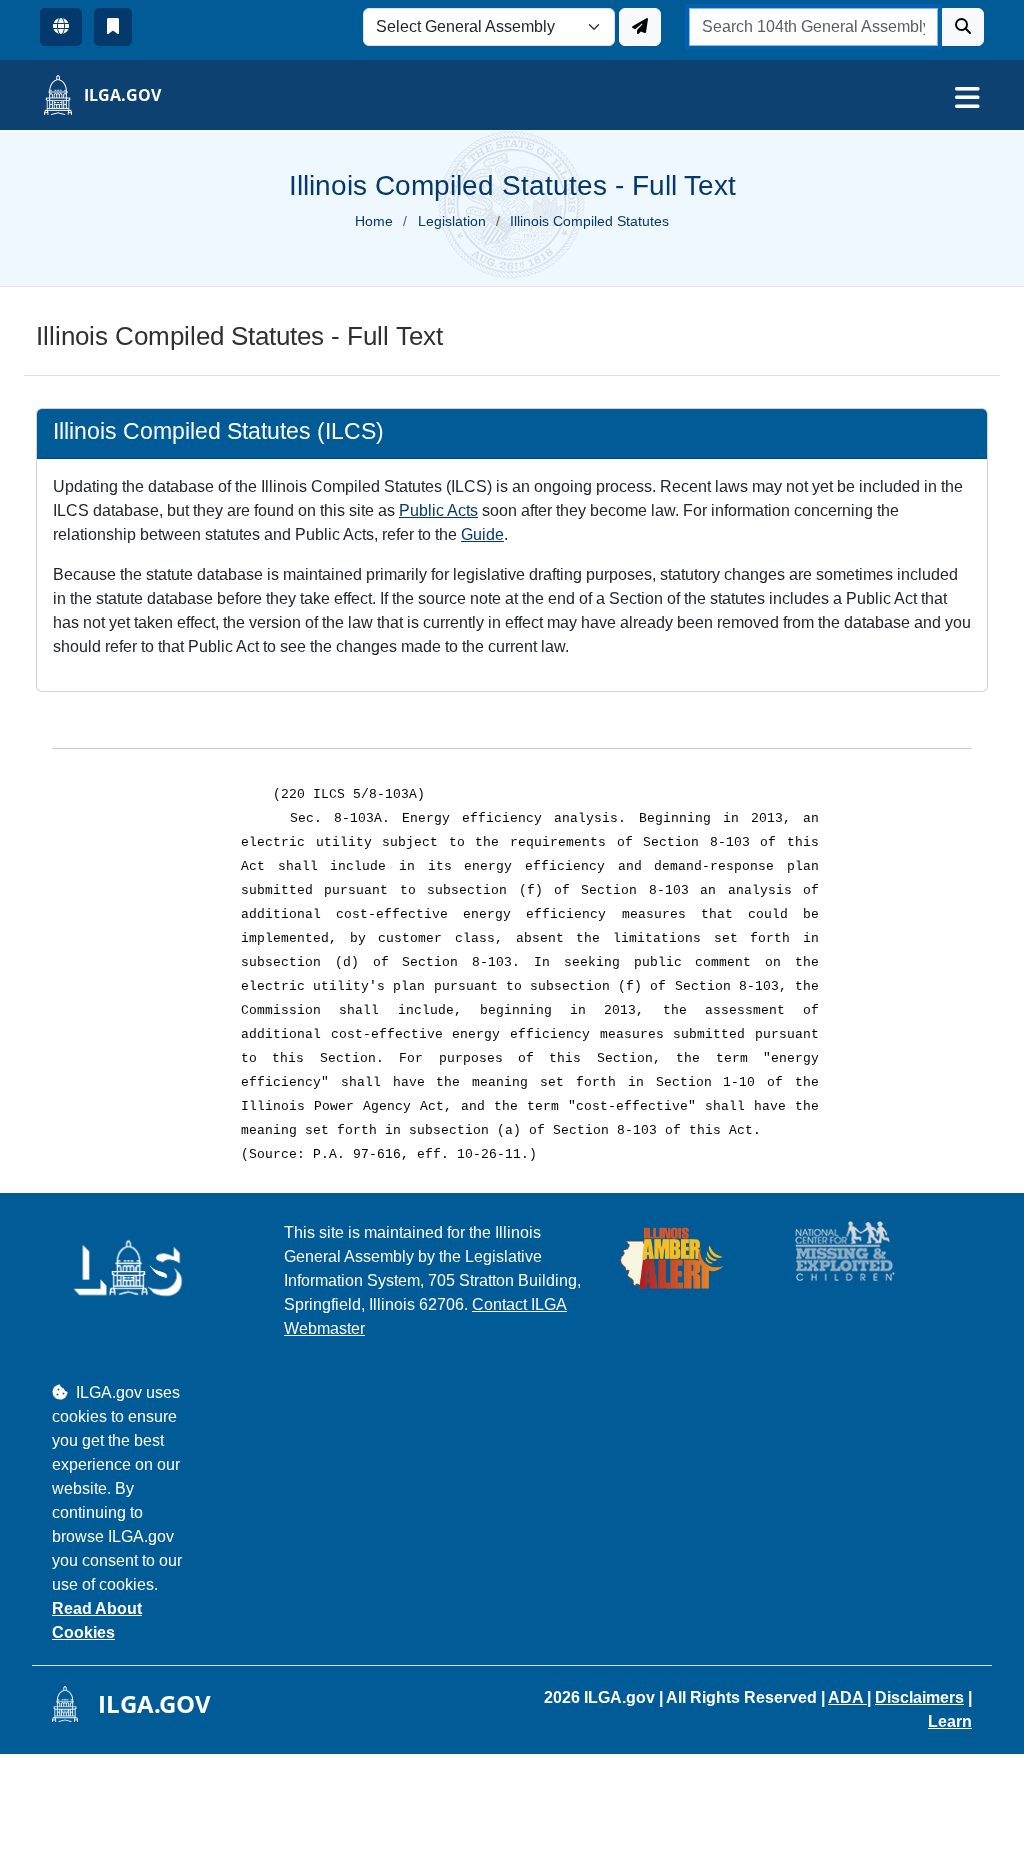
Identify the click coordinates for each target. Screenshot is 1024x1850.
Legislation (452, 221)
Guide (482, 534)
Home (374, 221)
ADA (847, 1697)
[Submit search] (963, 27)
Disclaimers (919, 1697)
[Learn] (113, 27)
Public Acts (438, 510)
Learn (950, 1721)
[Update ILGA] (640, 27)
